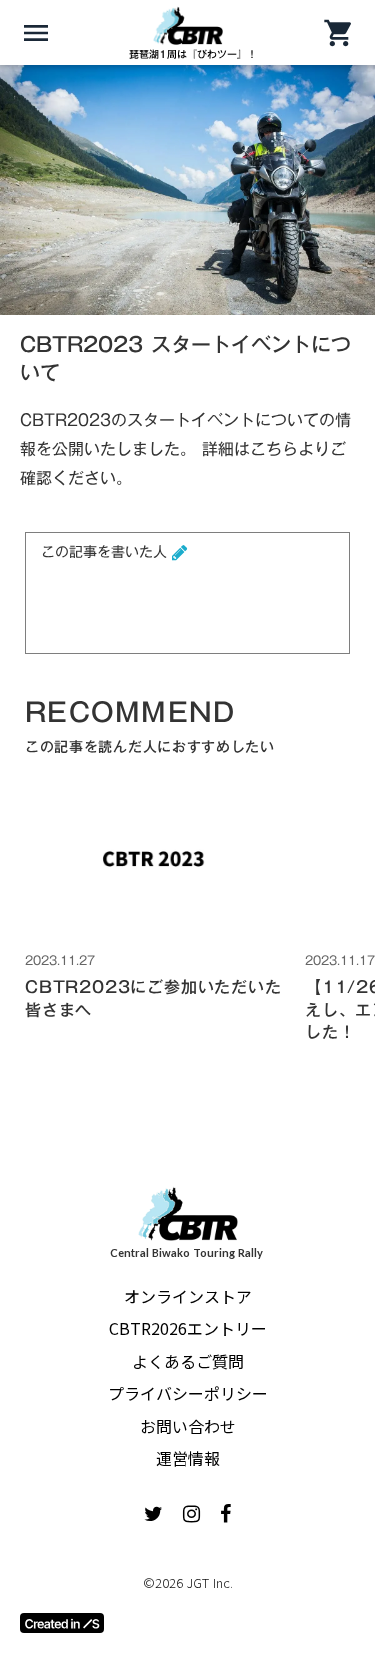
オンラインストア (188, 1296)
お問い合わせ (188, 1426)
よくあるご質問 (188, 1361)
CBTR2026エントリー (188, 1328)
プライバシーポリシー (188, 1393)
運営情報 (188, 1458)
